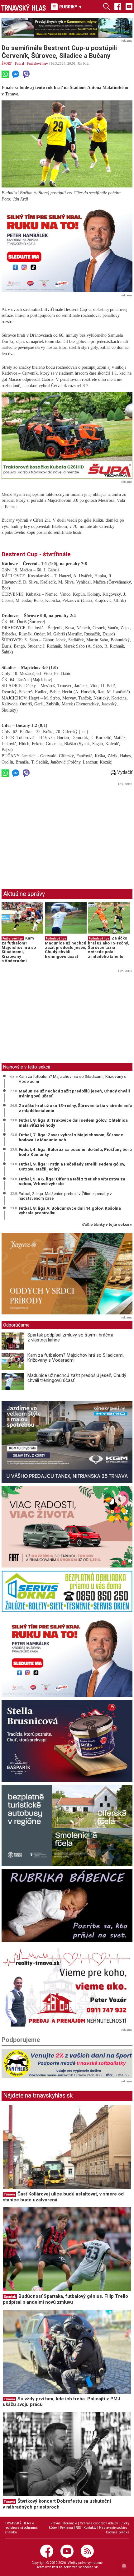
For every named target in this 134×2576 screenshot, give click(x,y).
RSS (78, 2528)
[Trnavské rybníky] (67, 28)
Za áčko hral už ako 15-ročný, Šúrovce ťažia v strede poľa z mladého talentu (108, 947)
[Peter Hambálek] (67, 1656)
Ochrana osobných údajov (99, 2523)
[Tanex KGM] (67, 1442)
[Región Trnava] (67, 1826)
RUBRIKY (70, 7)
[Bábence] (67, 1906)
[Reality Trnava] (67, 1986)
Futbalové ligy (38, 63)
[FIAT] (67, 1527)
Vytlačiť (124, 772)
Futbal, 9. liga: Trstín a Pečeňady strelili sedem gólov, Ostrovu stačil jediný (72, 1166)
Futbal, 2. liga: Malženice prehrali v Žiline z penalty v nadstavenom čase (65, 1196)
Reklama (67, 2528)
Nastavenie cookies (113, 2528)
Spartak (10, 2297)
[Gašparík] (67, 1741)
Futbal (19, 63)
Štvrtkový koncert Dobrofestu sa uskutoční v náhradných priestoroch (57, 2504)
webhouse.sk (88, 2567)
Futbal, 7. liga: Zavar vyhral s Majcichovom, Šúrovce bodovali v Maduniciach (71, 1137)
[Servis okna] (67, 1591)
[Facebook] (118, 6)
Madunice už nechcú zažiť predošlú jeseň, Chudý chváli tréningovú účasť (66, 950)
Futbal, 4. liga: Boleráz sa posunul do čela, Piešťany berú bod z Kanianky (75, 1152)
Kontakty (90, 2528)
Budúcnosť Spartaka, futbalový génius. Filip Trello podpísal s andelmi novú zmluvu (65, 2299)
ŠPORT (7, 63)
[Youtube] (129, 6)
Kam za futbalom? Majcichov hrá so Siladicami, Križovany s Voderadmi (19, 949)
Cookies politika (118, 2532)
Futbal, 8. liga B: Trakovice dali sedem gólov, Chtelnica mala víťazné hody (73, 1123)
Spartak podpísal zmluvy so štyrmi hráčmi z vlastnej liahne (70, 1338)
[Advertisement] (54, 832)
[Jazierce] (67, 1274)
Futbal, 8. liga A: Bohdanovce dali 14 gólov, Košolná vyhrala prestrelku (70, 1211)
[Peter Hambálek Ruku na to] (67, 249)
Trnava (9, 2194)
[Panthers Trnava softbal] (67, 2064)
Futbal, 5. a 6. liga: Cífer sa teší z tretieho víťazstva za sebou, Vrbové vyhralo (72, 1181)
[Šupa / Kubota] (67, 435)
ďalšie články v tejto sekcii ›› (107, 1225)
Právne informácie (64, 2523)
